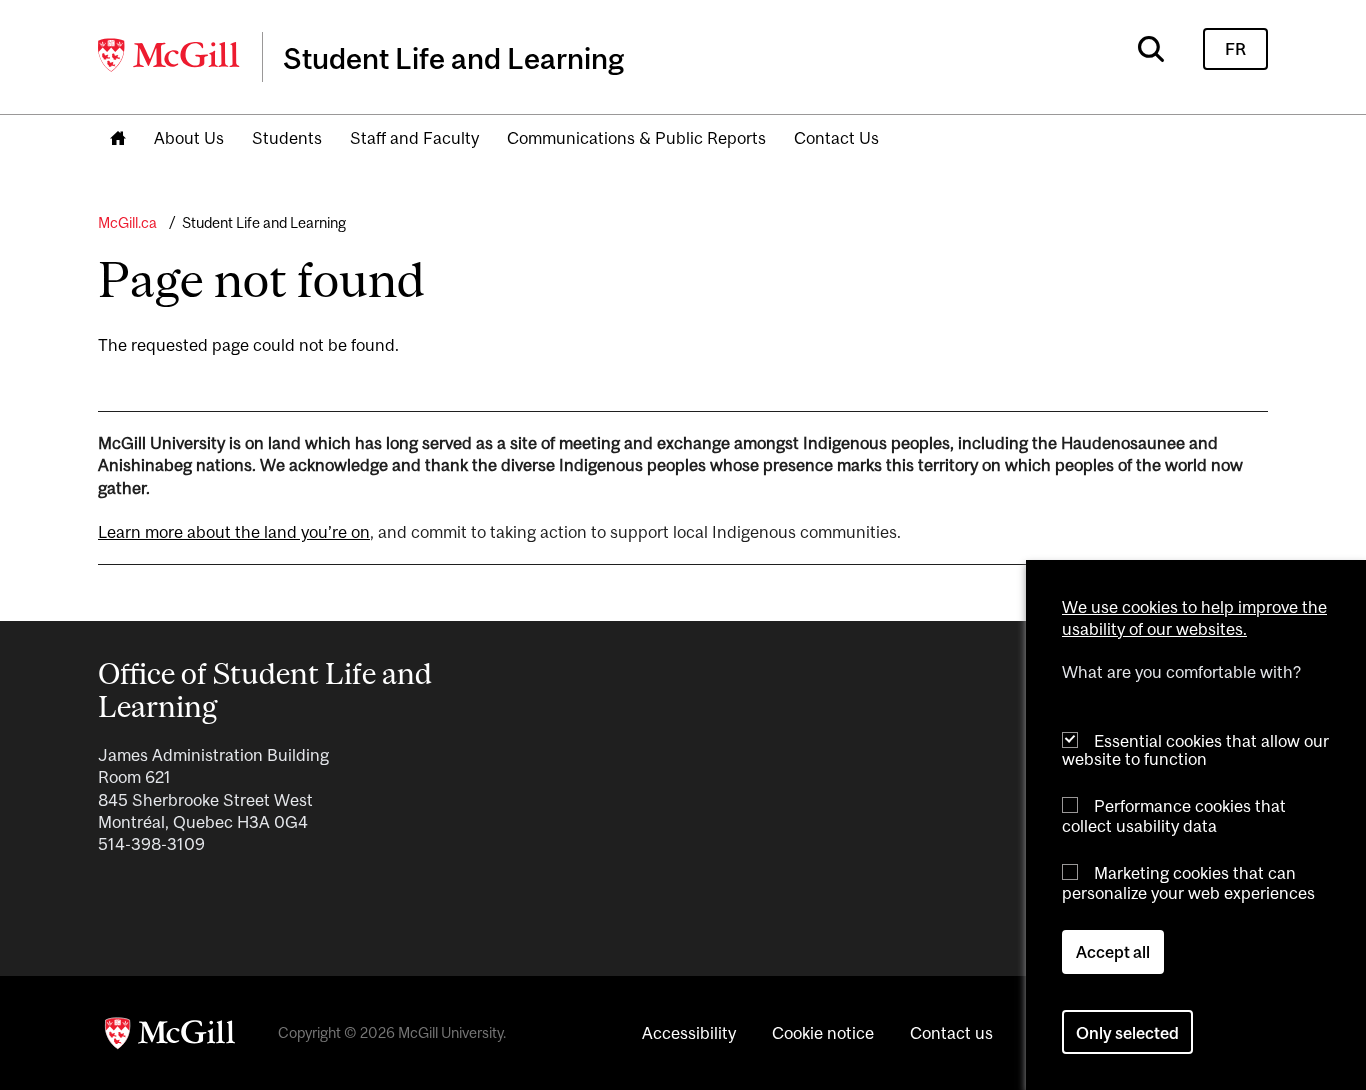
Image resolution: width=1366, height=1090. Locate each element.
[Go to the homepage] (118, 139)
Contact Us (836, 138)
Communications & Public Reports (636, 138)
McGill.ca (127, 222)
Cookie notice (823, 1033)
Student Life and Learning (264, 222)
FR (1235, 49)
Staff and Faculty (414, 138)
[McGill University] (170, 55)
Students (287, 138)
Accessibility (689, 1033)
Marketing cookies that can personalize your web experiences (1188, 882)
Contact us (951, 1033)
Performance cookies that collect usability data (1174, 815)
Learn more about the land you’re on (234, 532)
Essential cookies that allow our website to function (1195, 749)
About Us (189, 138)
